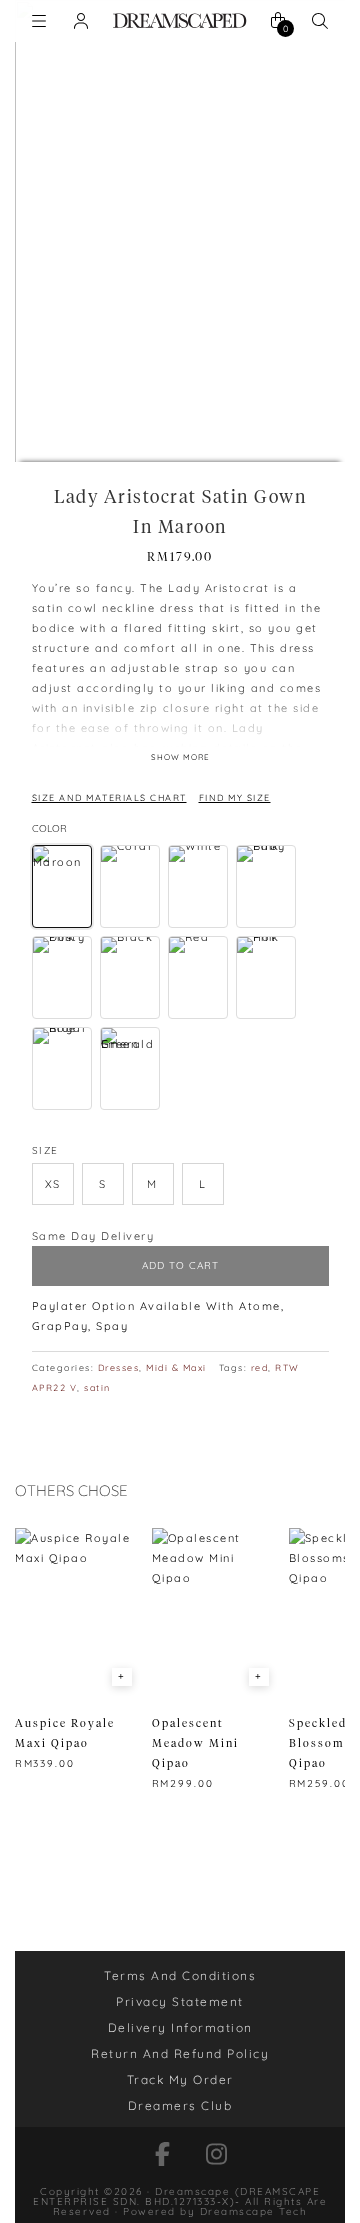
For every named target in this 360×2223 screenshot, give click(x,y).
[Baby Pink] (266, 886)
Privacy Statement (180, 2001)
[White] (198, 886)
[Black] (130, 977)
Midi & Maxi (176, 1367)
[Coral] (130, 886)
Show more (180, 757)
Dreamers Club (180, 2105)
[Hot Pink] (266, 977)
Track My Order (180, 2079)
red (260, 1367)
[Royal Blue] (62, 1068)
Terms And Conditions (180, 1975)
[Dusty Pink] (62, 977)
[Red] (198, 977)
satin (97, 1387)
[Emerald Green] (130, 1068)
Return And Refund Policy (180, 2053)
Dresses (119, 1367)
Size (45, 1150)
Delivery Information (180, 2027)
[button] (53, 1184)
